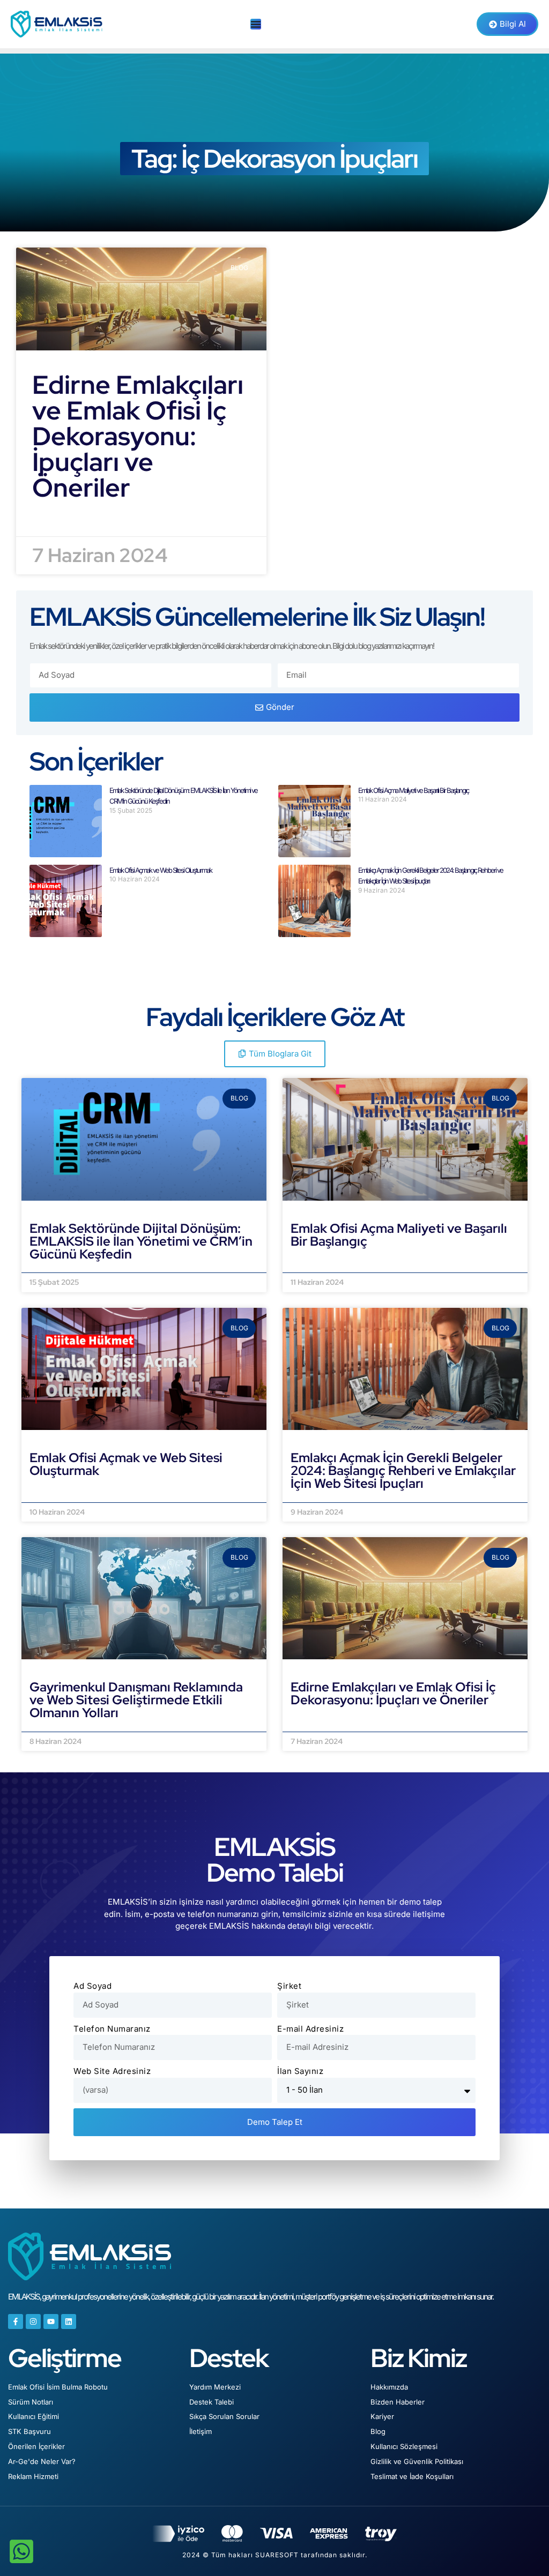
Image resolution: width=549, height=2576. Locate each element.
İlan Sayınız (300, 2071)
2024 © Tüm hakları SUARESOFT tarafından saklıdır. (275, 2555)
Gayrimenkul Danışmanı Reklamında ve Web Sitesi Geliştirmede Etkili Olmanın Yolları (136, 1700)
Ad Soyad (92, 1986)
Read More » (59, 519)
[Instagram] (33, 2322)
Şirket (289, 1986)
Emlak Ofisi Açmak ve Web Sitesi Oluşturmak (161, 870)
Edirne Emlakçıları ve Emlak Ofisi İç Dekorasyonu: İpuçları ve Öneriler (138, 436)
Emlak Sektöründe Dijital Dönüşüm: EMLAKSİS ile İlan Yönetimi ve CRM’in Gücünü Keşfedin (141, 1241)
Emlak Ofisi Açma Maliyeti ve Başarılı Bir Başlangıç (413, 790)
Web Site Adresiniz (112, 2071)
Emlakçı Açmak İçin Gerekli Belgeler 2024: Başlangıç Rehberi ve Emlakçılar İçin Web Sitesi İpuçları (403, 1470)
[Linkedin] (69, 2322)
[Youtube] (51, 2322)
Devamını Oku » (62, 1266)
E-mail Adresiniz (310, 2029)
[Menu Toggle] (256, 24)
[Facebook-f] (16, 2322)
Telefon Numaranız (112, 2029)
